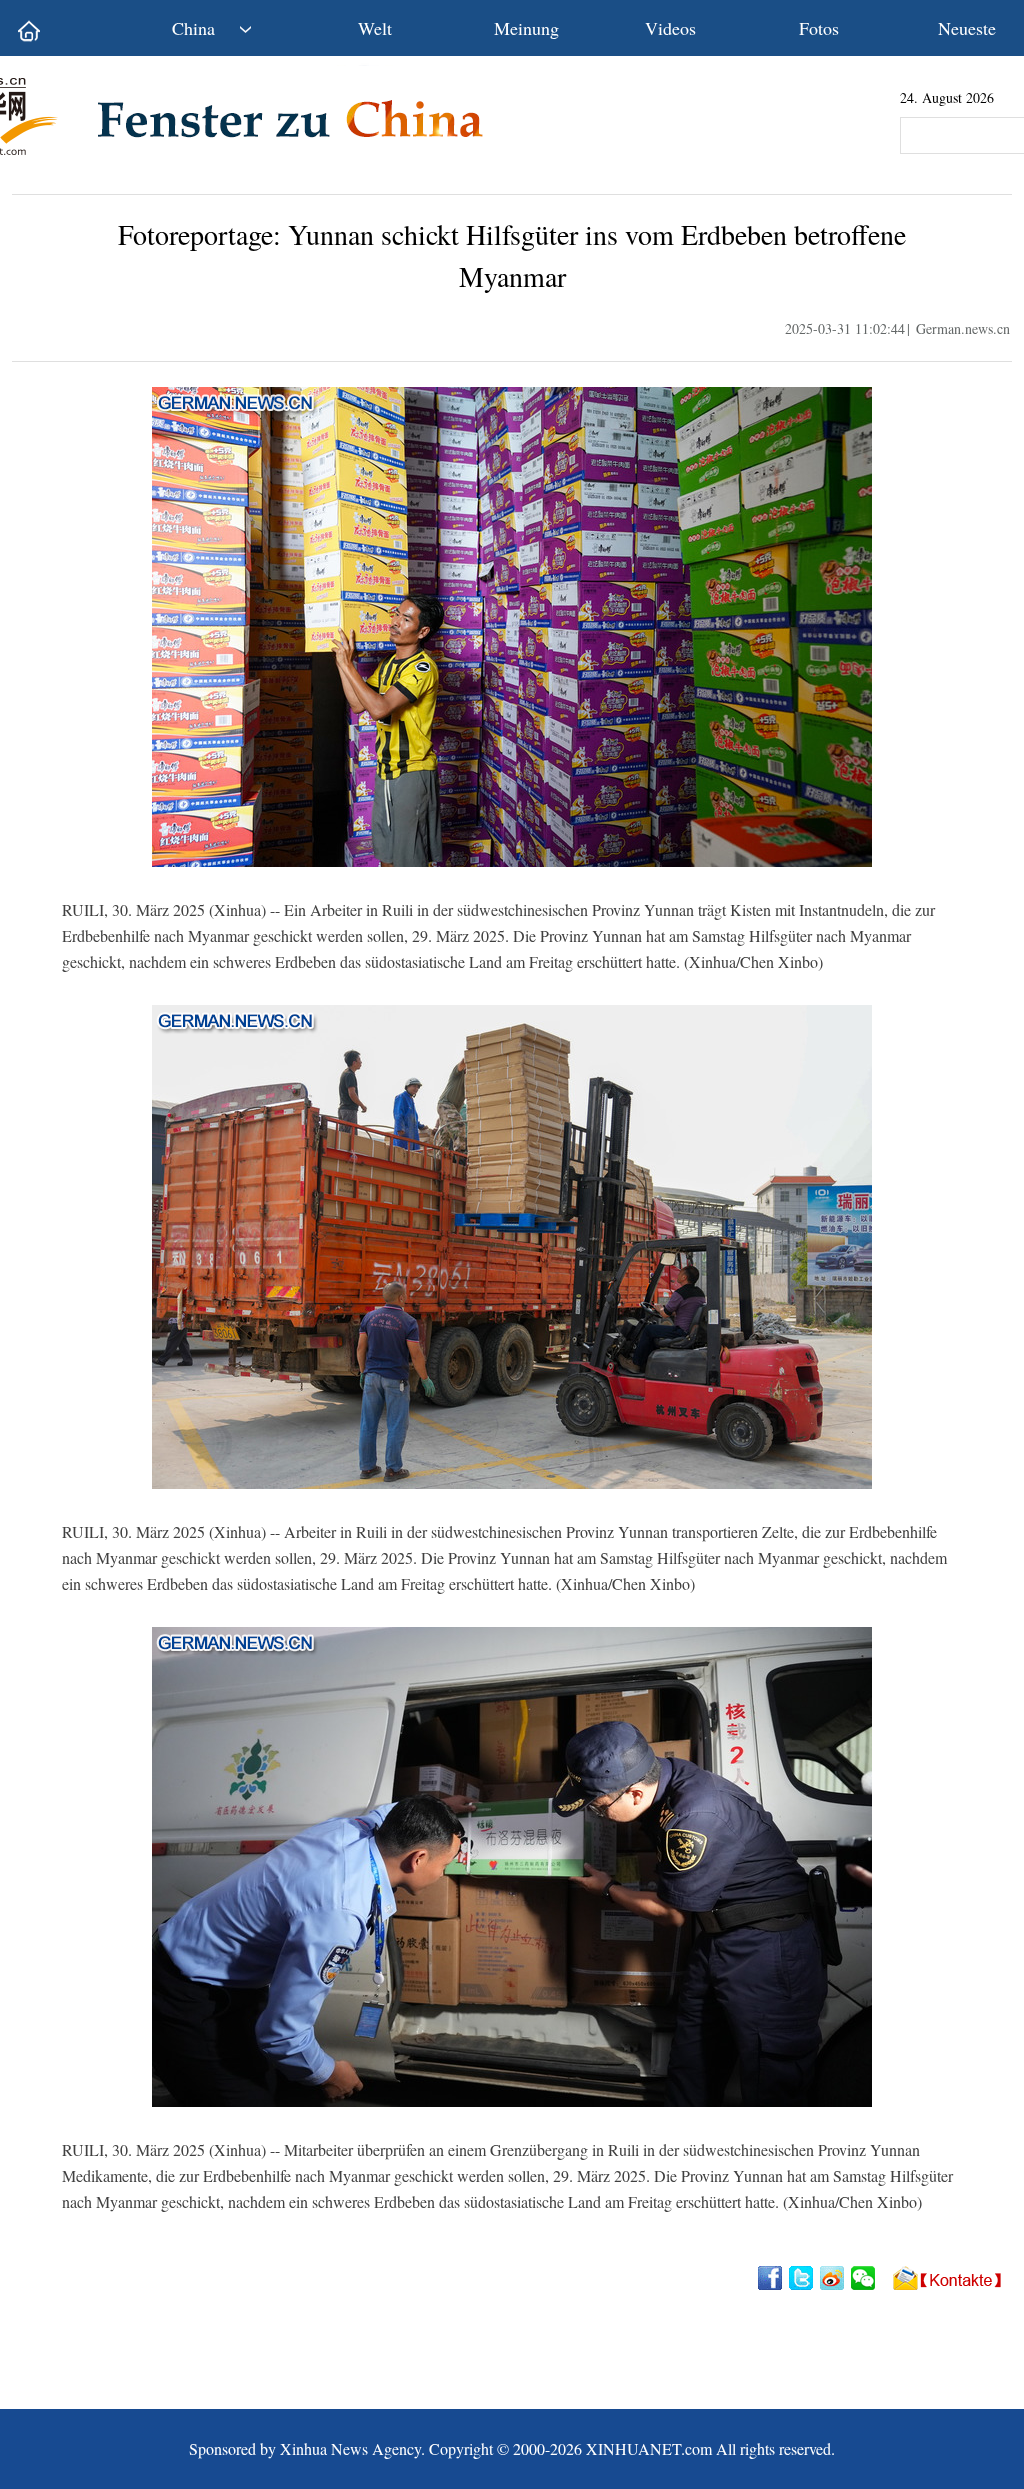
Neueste (967, 28)
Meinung (526, 28)
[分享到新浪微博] (833, 2278)
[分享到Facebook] (771, 2278)
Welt (375, 28)
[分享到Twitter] (802, 2278)
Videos (670, 28)
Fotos (819, 28)
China (193, 28)
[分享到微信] (864, 2278)
